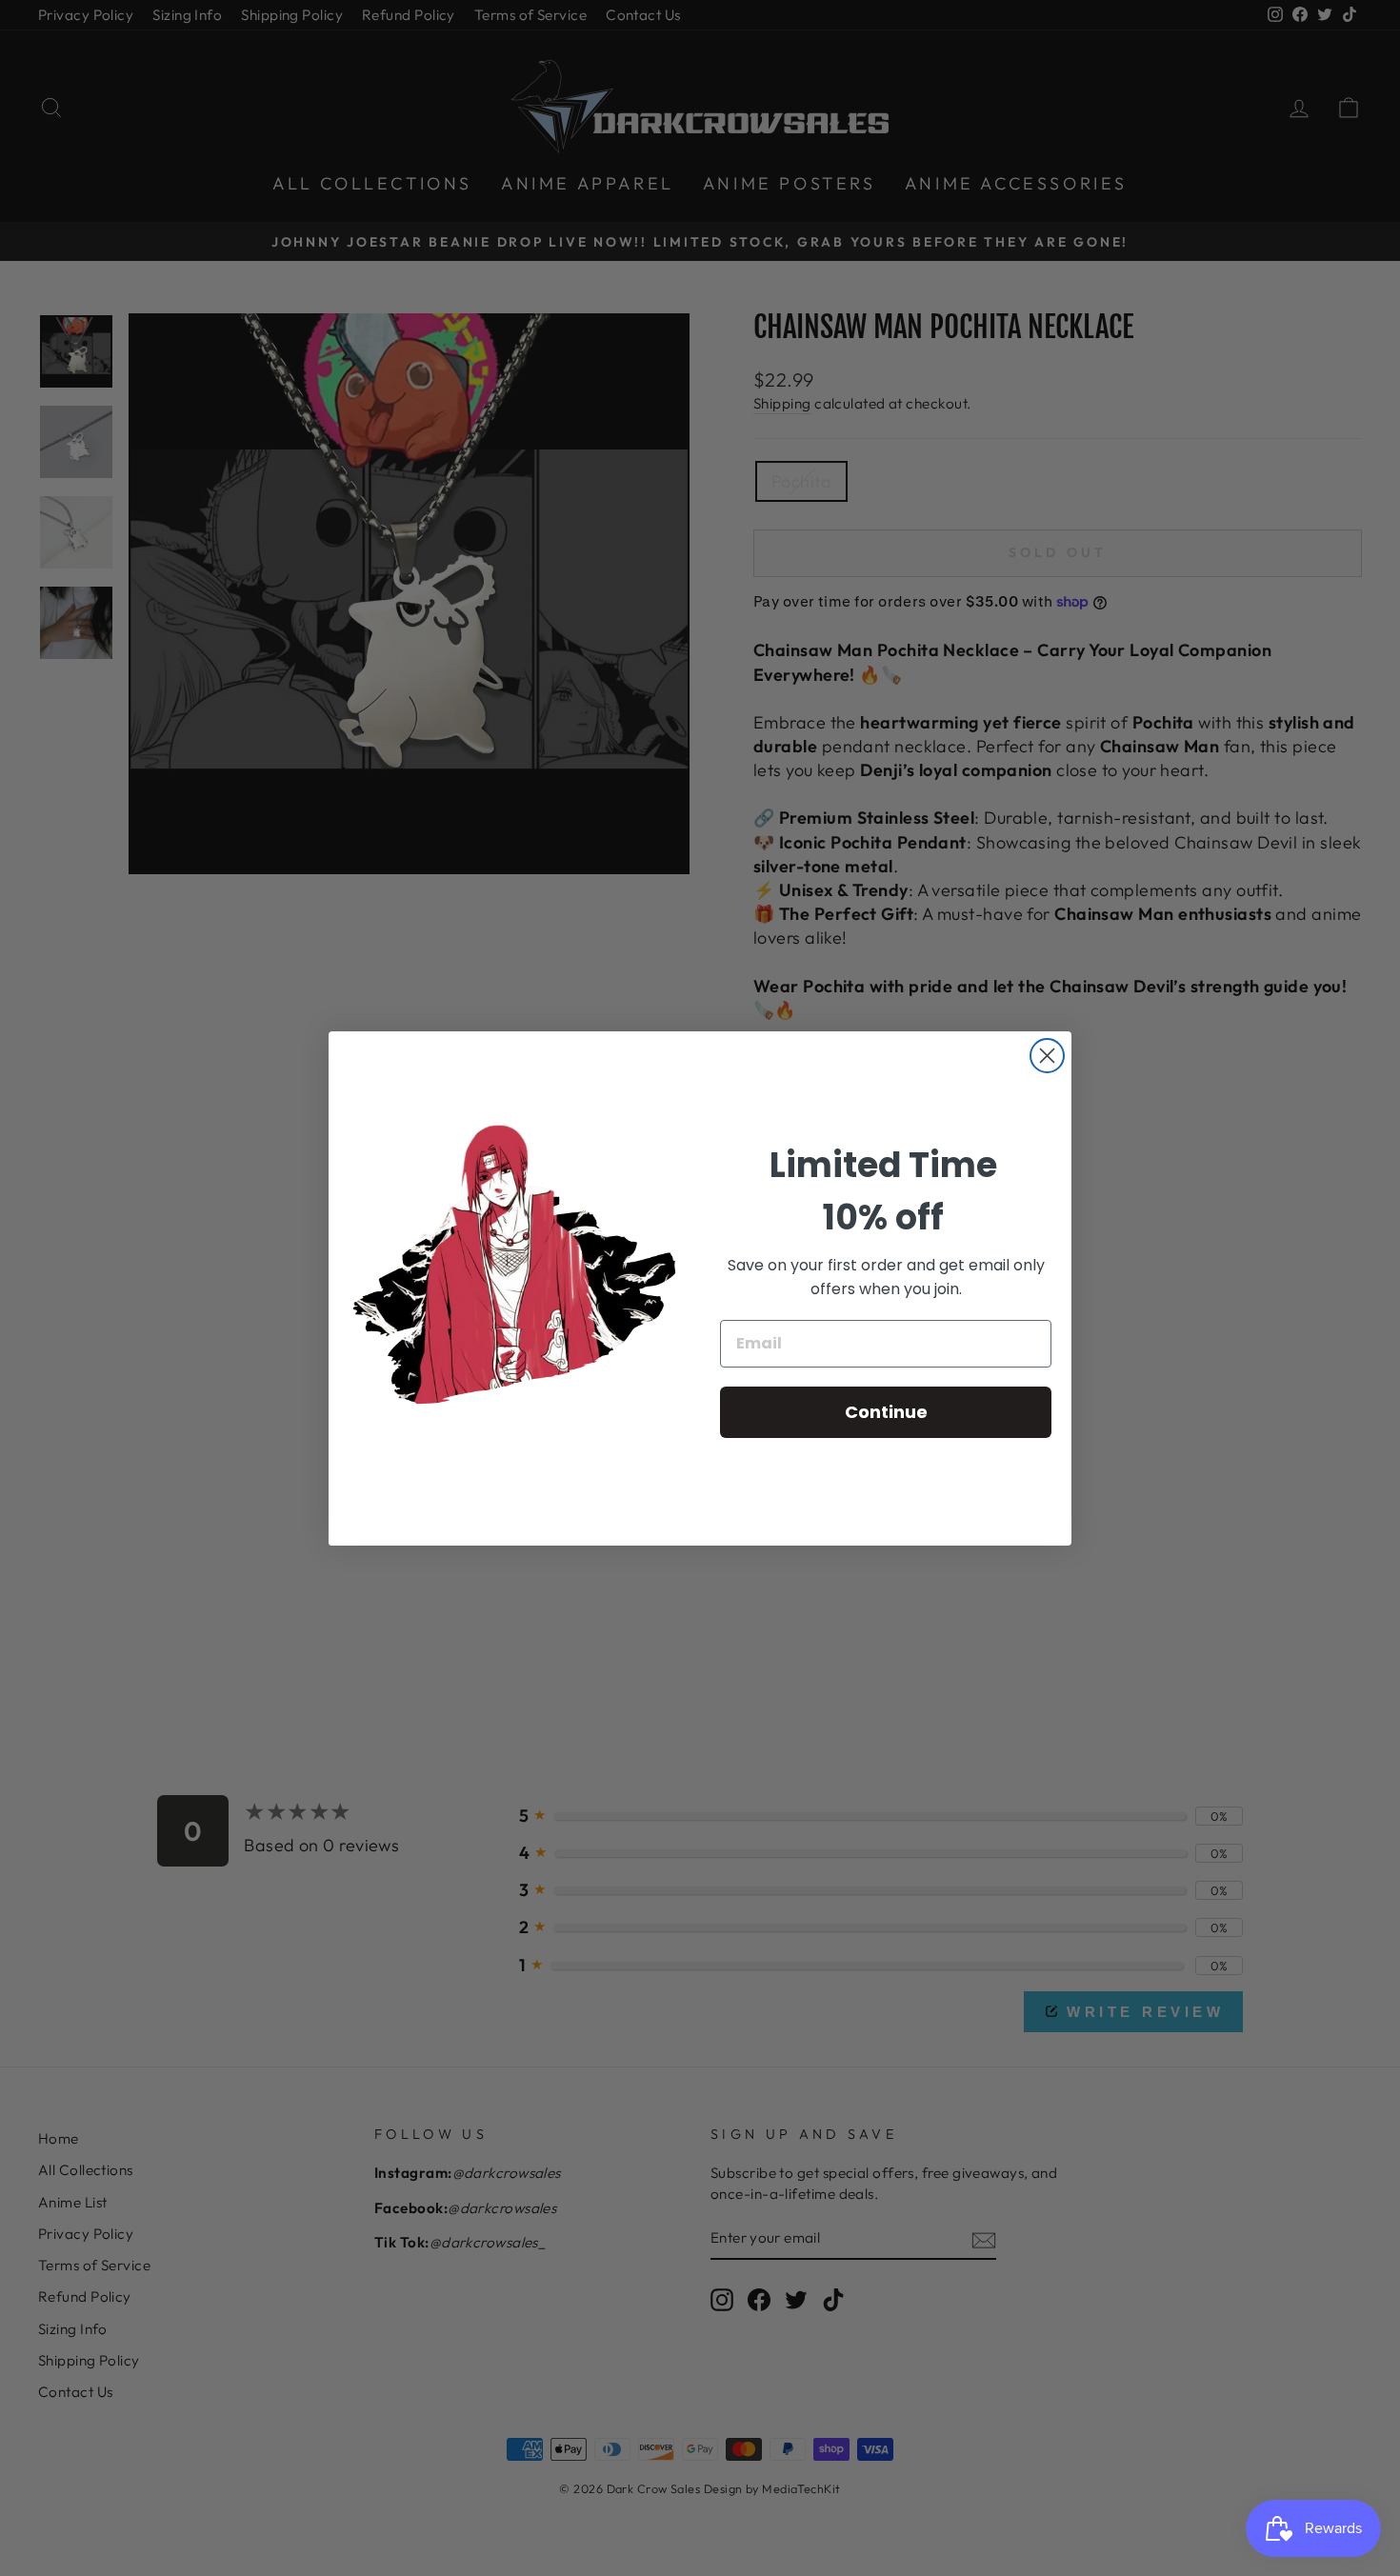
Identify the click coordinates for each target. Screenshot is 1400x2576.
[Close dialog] (1047, 1056)
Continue (886, 1412)
